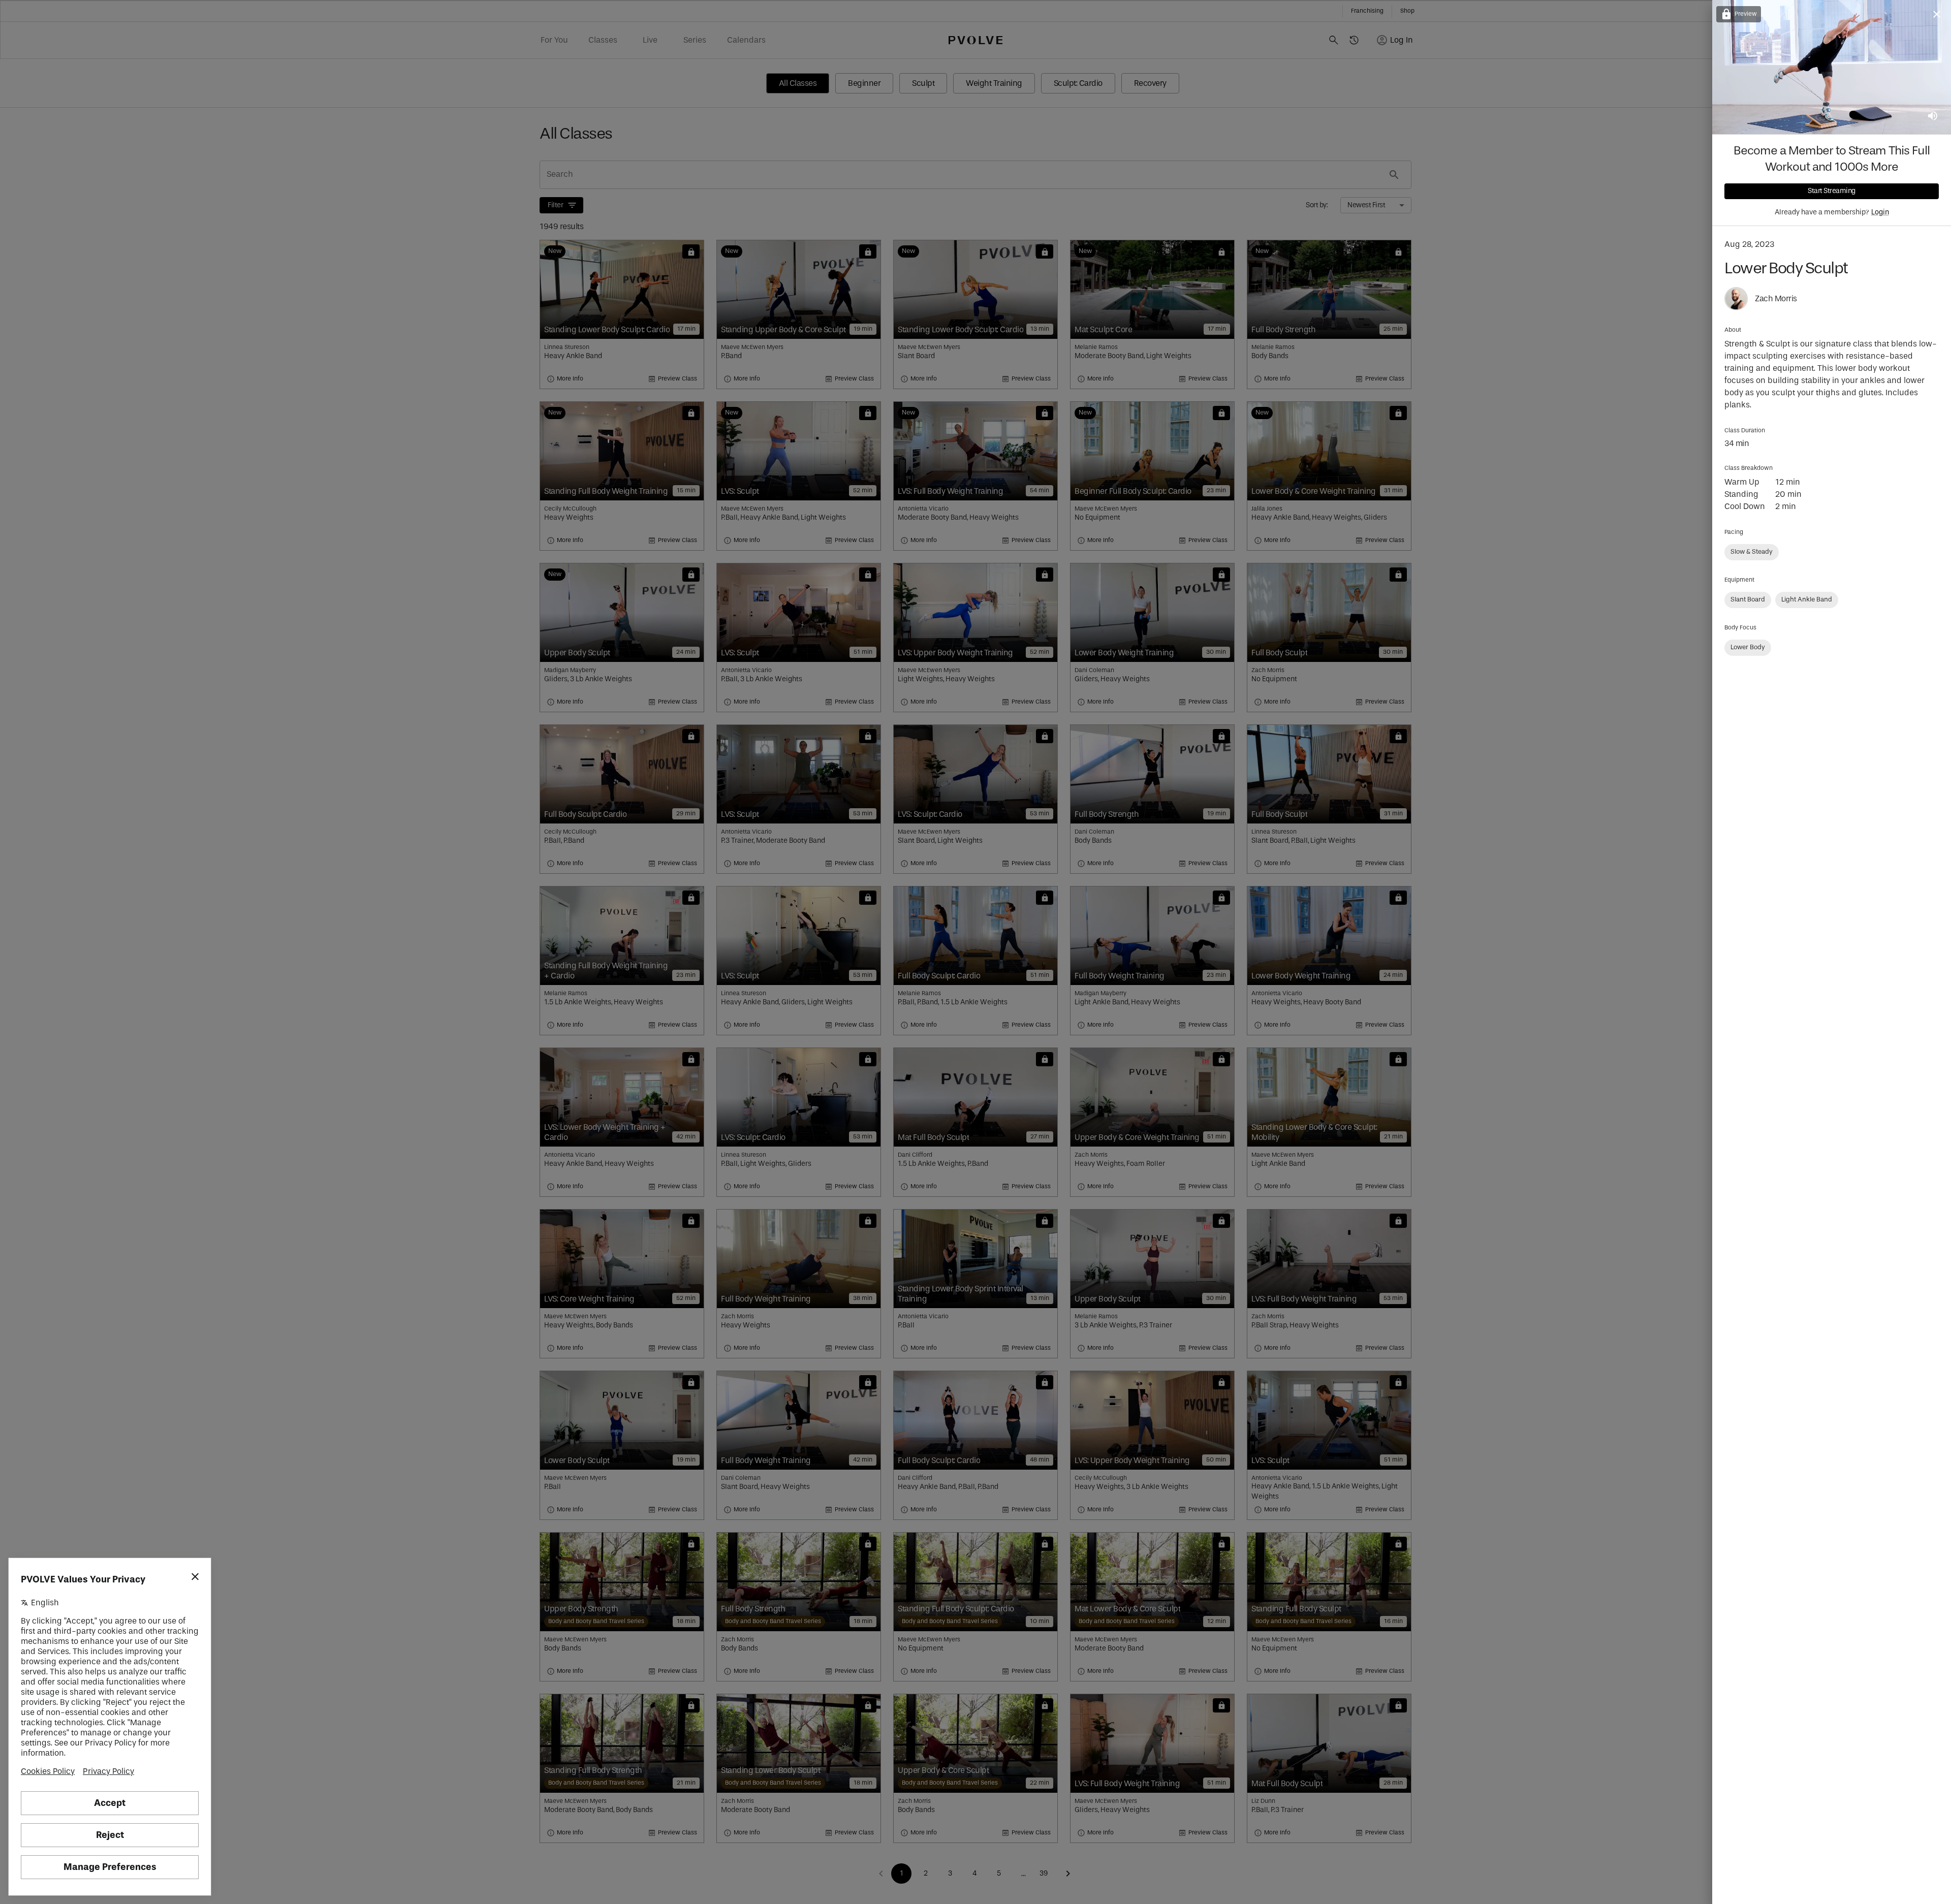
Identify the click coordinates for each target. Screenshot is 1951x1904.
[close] (1937, 14)
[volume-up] (1933, 116)
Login (1880, 212)
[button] (1752, 552)
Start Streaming (1832, 191)
